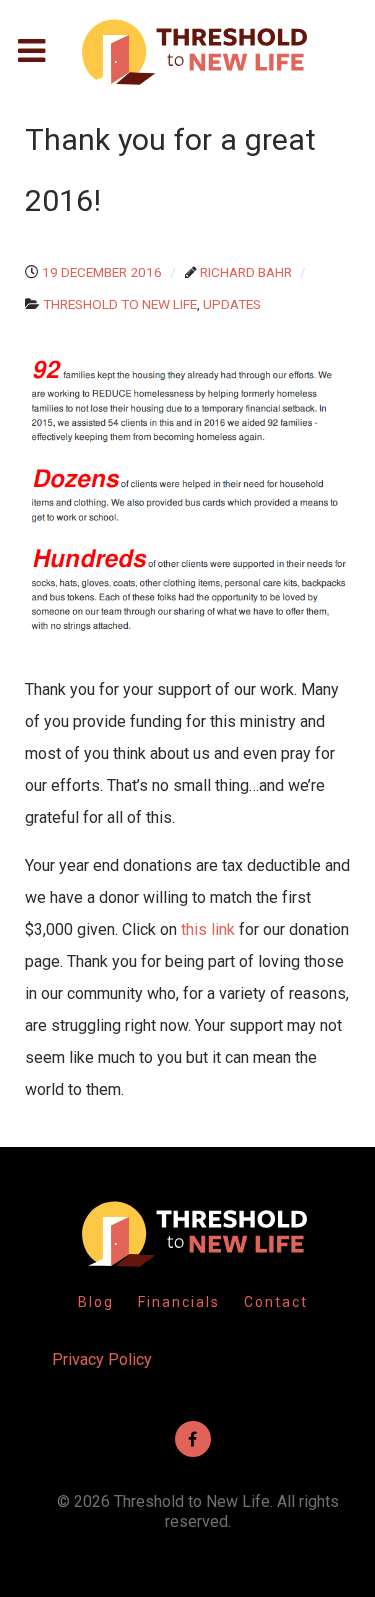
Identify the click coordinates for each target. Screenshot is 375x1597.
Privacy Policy (102, 1359)
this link (208, 929)
